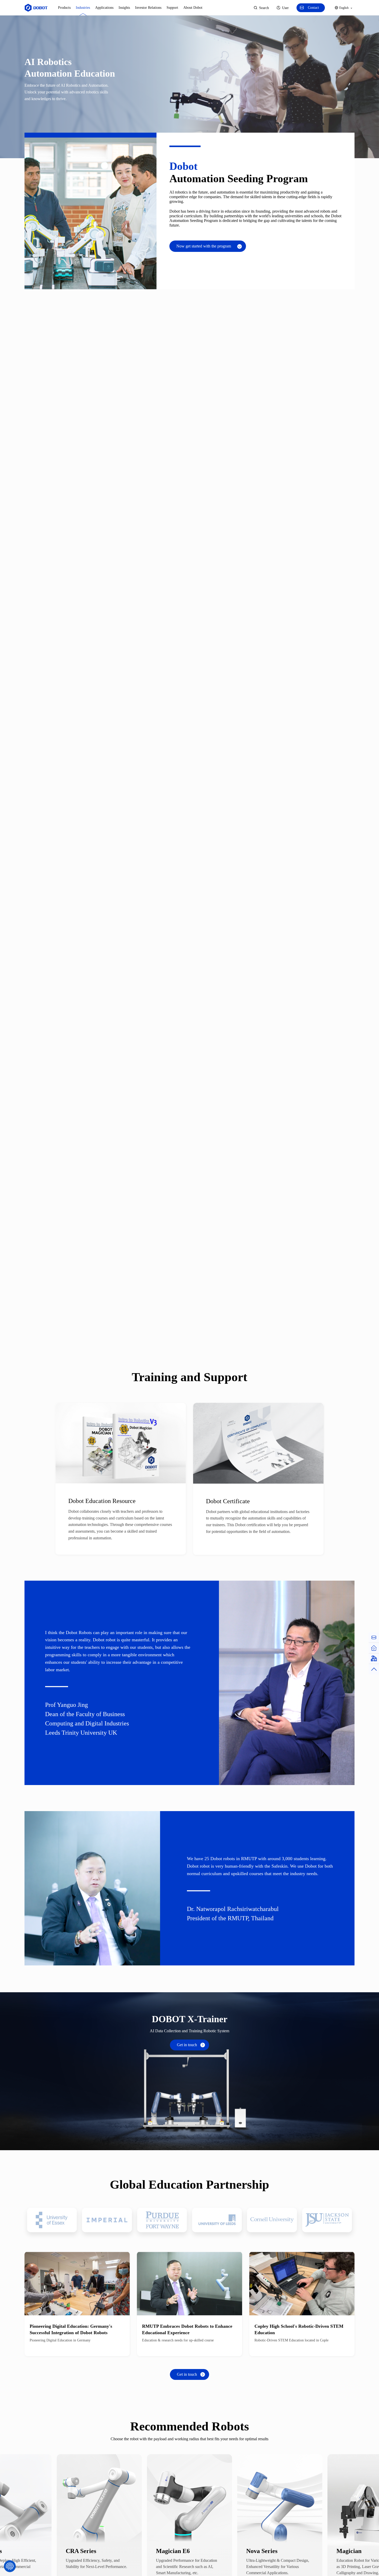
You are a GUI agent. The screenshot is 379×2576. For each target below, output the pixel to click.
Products (64, 8)
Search (264, 8)
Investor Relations (148, 8)
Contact (313, 8)
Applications (104, 8)
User (285, 8)
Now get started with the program (204, 246)
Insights (124, 8)
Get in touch (187, 2045)
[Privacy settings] (10, 2566)
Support (172, 8)
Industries (83, 8)
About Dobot (193, 8)
